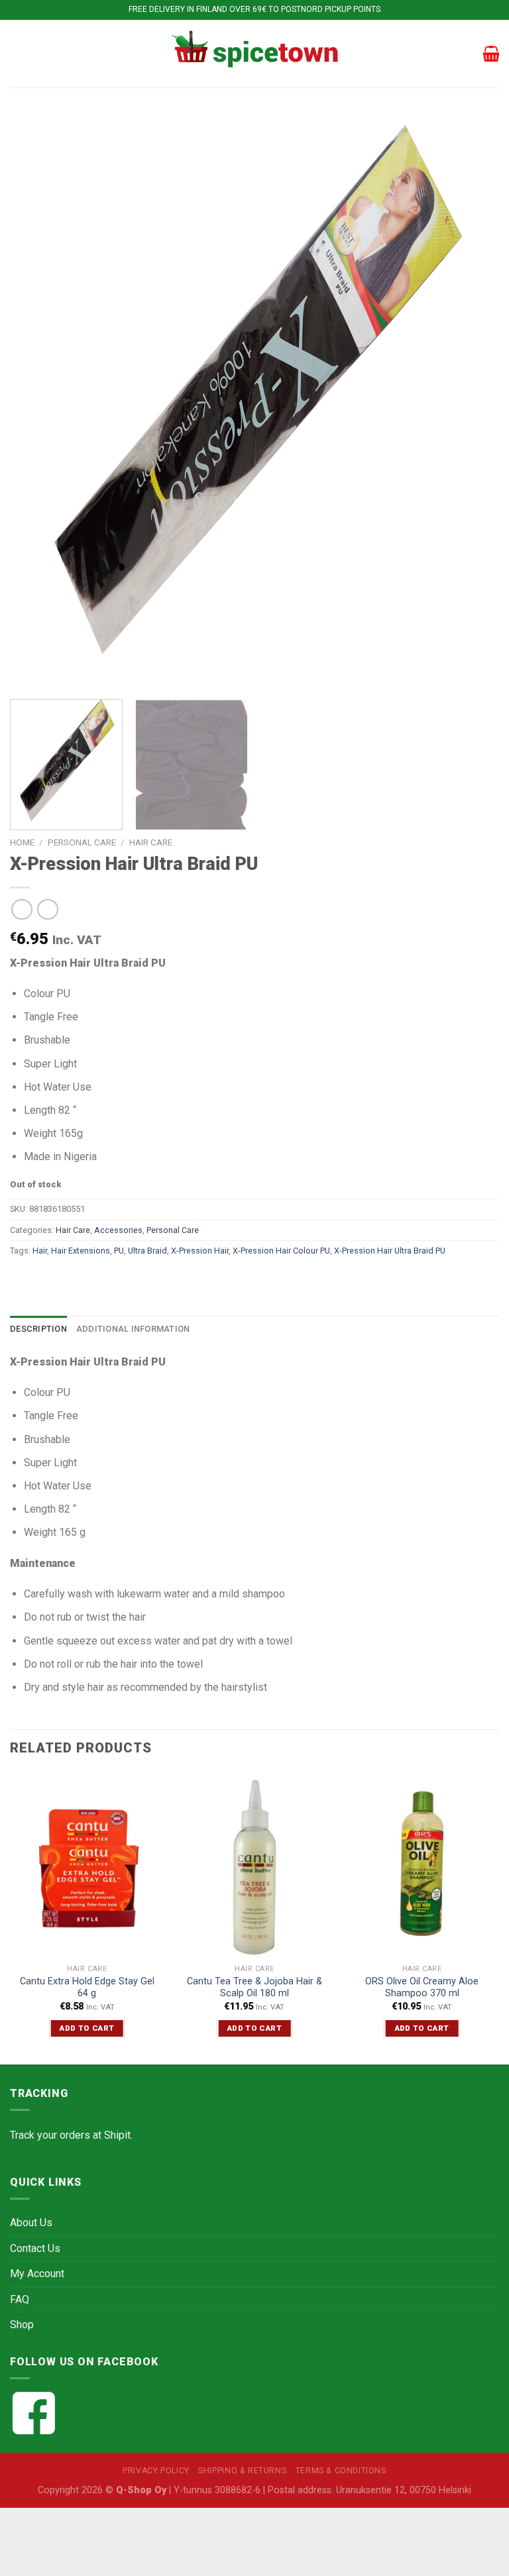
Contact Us (35, 2248)
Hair (40, 1251)
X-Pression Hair (200, 1251)
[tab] (38, 1329)
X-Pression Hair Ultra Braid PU (390, 1251)
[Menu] (18, 53)
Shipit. (118, 2135)
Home (22, 842)
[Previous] (36, 402)
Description (38, 1329)
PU (119, 1251)
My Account (37, 2274)
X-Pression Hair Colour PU (281, 1251)
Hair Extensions (81, 1251)
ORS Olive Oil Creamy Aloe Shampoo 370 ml (422, 1988)
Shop (22, 2325)
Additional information (133, 1329)
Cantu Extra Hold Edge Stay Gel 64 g (87, 1988)
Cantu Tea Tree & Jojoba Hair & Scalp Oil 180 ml (254, 1988)
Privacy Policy (156, 2471)
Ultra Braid (147, 1251)
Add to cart (87, 2028)
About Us (31, 2223)
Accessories (118, 1230)
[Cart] (491, 54)
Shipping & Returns (242, 2471)
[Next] (473, 402)
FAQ (20, 2299)
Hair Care (151, 842)
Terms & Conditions (341, 2471)
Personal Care (82, 842)
